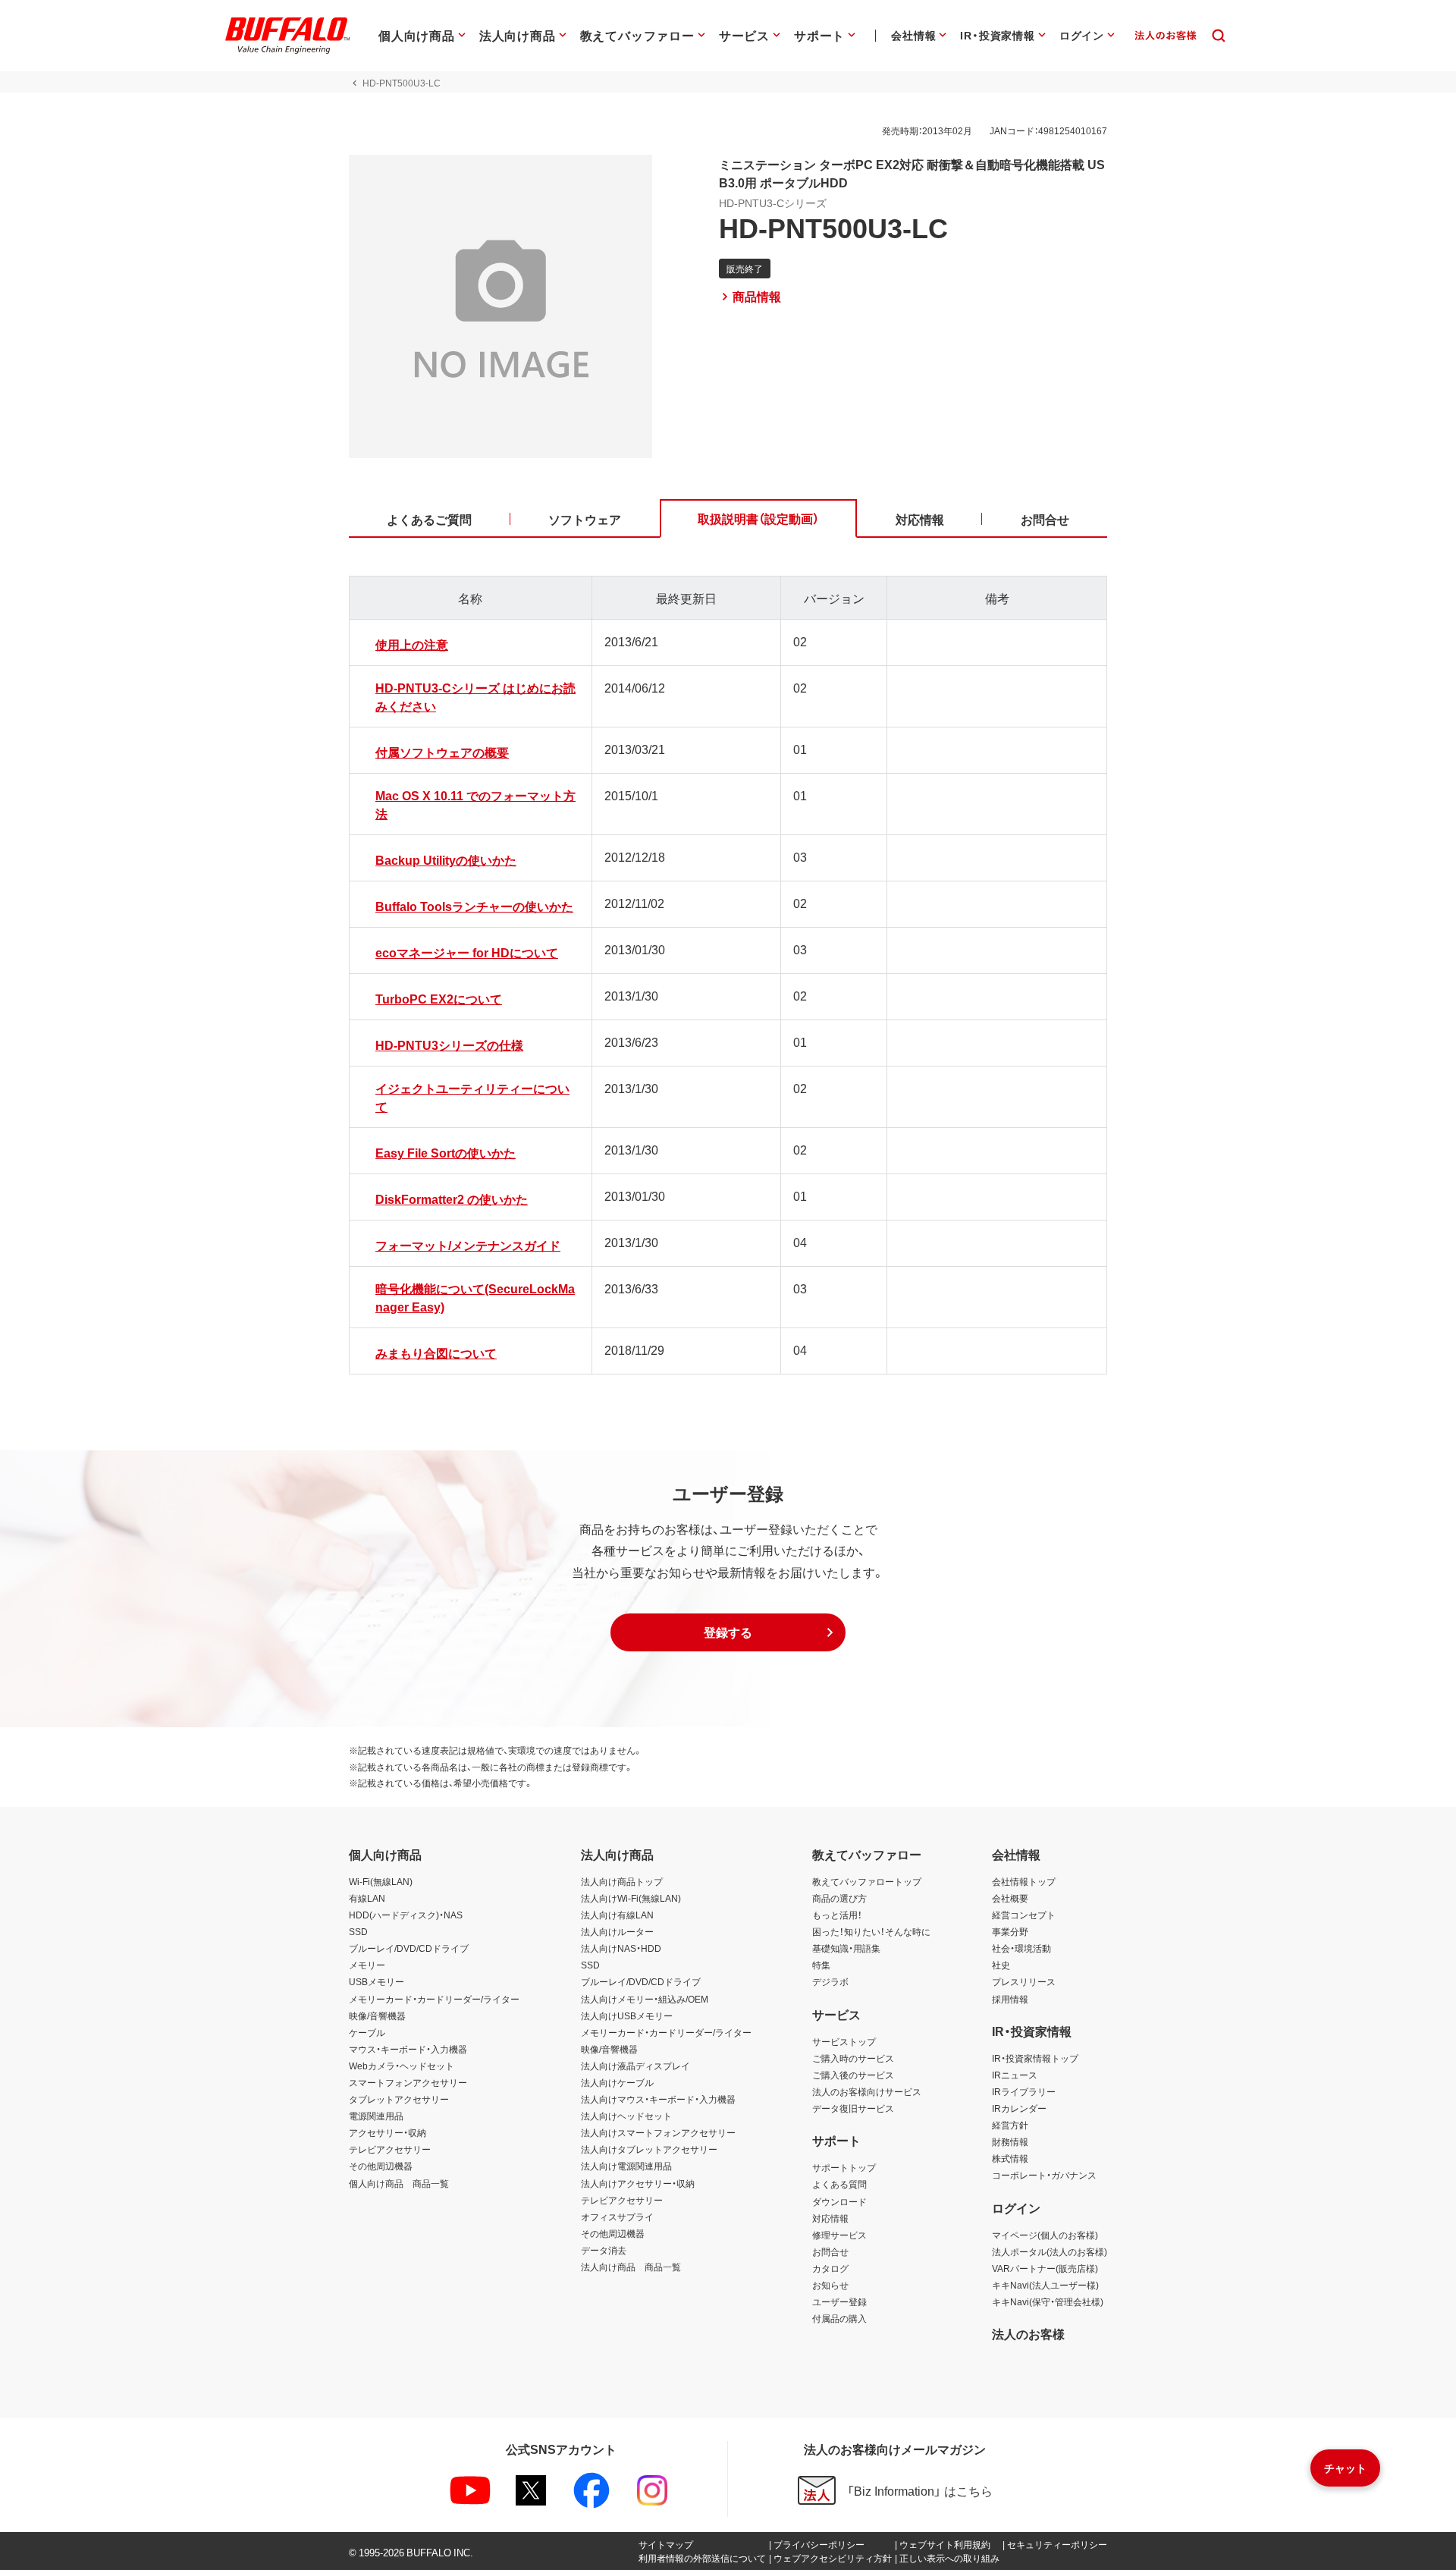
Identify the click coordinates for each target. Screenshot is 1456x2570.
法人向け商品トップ (622, 1881)
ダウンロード (839, 2201)
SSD (358, 1931)
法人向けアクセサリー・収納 (638, 2183)
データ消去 (604, 2250)
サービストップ (844, 2041)
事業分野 (1010, 1931)
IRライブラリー (1024, 2091)
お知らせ (830, 2285)
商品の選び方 (839, 1898)
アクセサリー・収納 (388, 2132)
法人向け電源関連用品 (626, 2166)
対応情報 (830, 2218)
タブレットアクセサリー (399, 2099)
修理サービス (839, 2235)
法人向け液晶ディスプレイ (635, 2066)
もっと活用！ (837, 1915)
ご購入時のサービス (853, 2058)
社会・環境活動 (1021, 1948)
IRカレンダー (1019, 2108)
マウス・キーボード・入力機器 (408, 2049)
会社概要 (1010, 1898)
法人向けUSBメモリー (627, 2015)
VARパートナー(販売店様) (1045, 2268)
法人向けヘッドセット (626, 2116)
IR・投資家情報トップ (1035, 2058)
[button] (728, 1632)
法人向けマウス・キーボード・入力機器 (658, 2099)
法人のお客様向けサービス (867, 2091)
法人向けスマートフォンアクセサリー (658, 2132)
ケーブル (367, 2032)
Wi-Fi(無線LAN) (381, 1881)
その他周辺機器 (381, 2166)
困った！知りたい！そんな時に (871, 1931)
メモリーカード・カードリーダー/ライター (434, 1999)
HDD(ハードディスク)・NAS (406, 1915)
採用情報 (1010, 1999)
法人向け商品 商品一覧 (631, 2267)
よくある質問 (839, 2184)
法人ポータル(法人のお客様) (1050, 2251)
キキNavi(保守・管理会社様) (1048, 2301)
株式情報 (1010, 2158)
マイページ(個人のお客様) (1045, 2235)
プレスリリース (1024, 1981)
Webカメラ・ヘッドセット (402, 2066)
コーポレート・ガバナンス (1044, 2175)
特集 (821, 1965)
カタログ (830, 2268)
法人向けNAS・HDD (621, 1948)
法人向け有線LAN (617, 1915)
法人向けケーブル (617, 2082)
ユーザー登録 (839, 2301)
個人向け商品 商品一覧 (399, 2183)
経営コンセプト (1024, 1915)
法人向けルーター (617, 1931)
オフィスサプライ (617, 2217)
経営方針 (1010, 2125)
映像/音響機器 (377, 2015)
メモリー (367, 1965)
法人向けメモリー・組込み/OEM (645, 1999)
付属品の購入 (839, 2318)
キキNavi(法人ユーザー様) (1045, 2285)
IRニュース (1015, 2075)
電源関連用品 (376, 2116)
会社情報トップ (1024, 1881)
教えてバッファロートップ (867, 1881)
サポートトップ (844, 2167)
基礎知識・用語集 (846, 1948)
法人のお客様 (1028, 2333)
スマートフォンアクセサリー (408, 2082)
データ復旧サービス (853, 2108)
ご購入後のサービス (853, 2075)
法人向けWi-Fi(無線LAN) (631, 1898)
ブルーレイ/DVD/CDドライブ (409, 1948)
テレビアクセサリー (390, 2149)
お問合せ (830, 2251)
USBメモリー (377, 1981)
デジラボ (830, 1981)
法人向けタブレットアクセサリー (649, 2149)
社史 (1001, 1965)
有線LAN (367, 1898)
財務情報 (1010, 2141)
